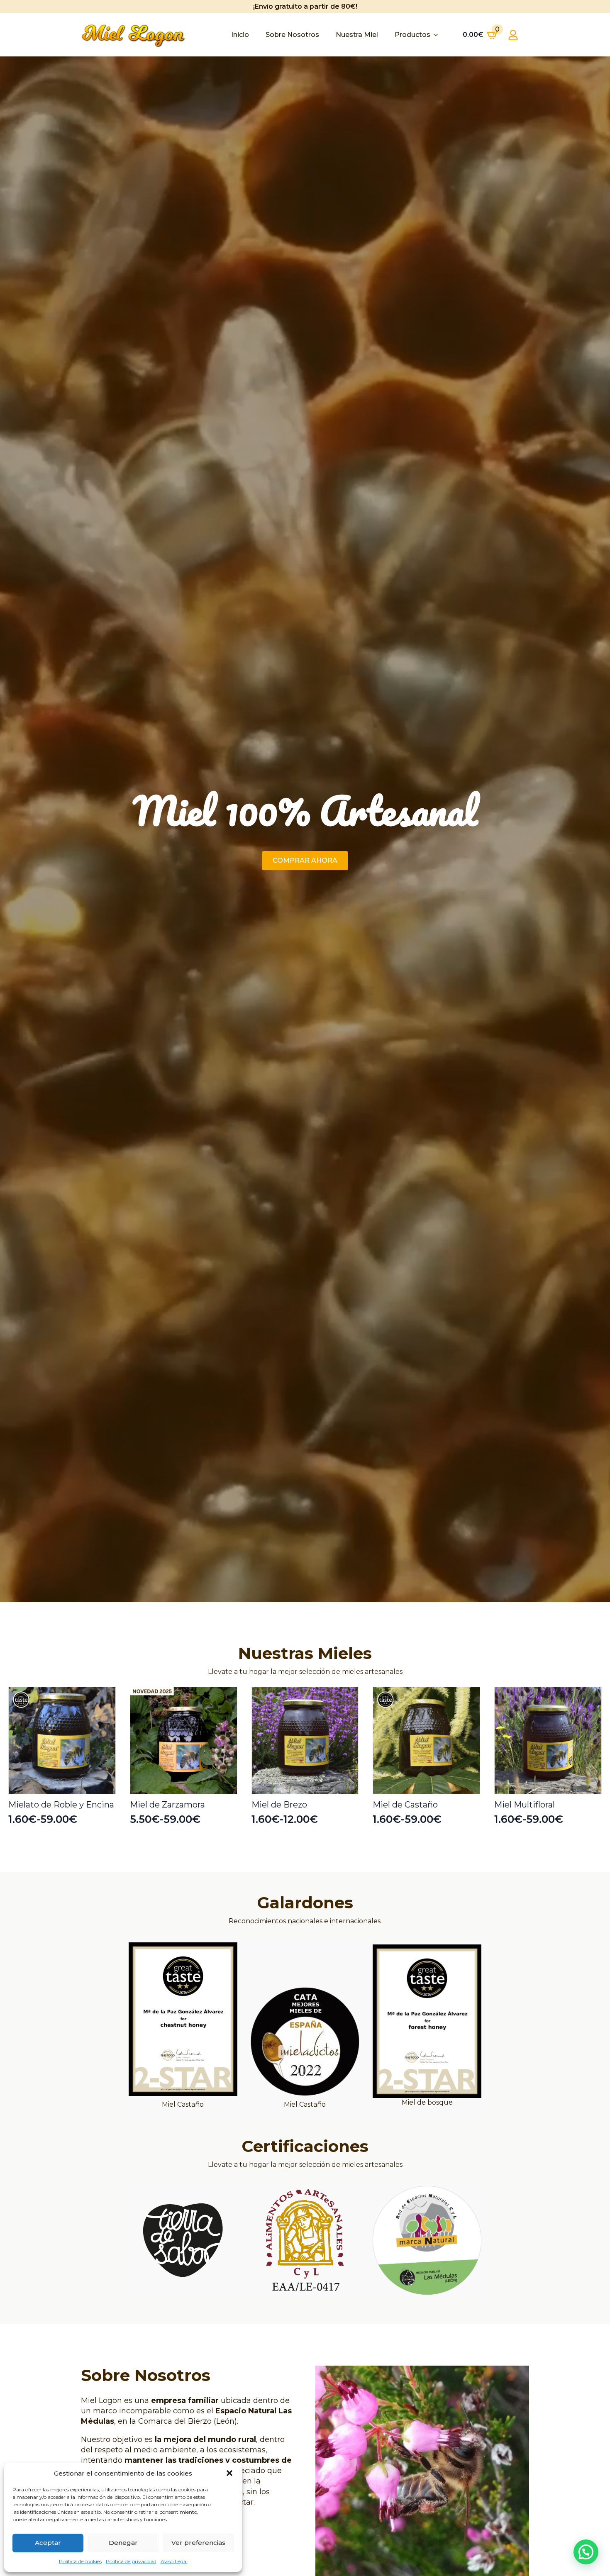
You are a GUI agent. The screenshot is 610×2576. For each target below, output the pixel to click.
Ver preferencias (198, 2543)
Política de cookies (80, 2561)
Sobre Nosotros (292, 35)
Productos (412, 35)
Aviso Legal (174, 2561)
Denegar (123, 2543)
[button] (229, 2473)
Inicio (240, 35)
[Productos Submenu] (438, 35)
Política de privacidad (131, 2561)
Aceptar (48, 2543)
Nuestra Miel (357, 35)
